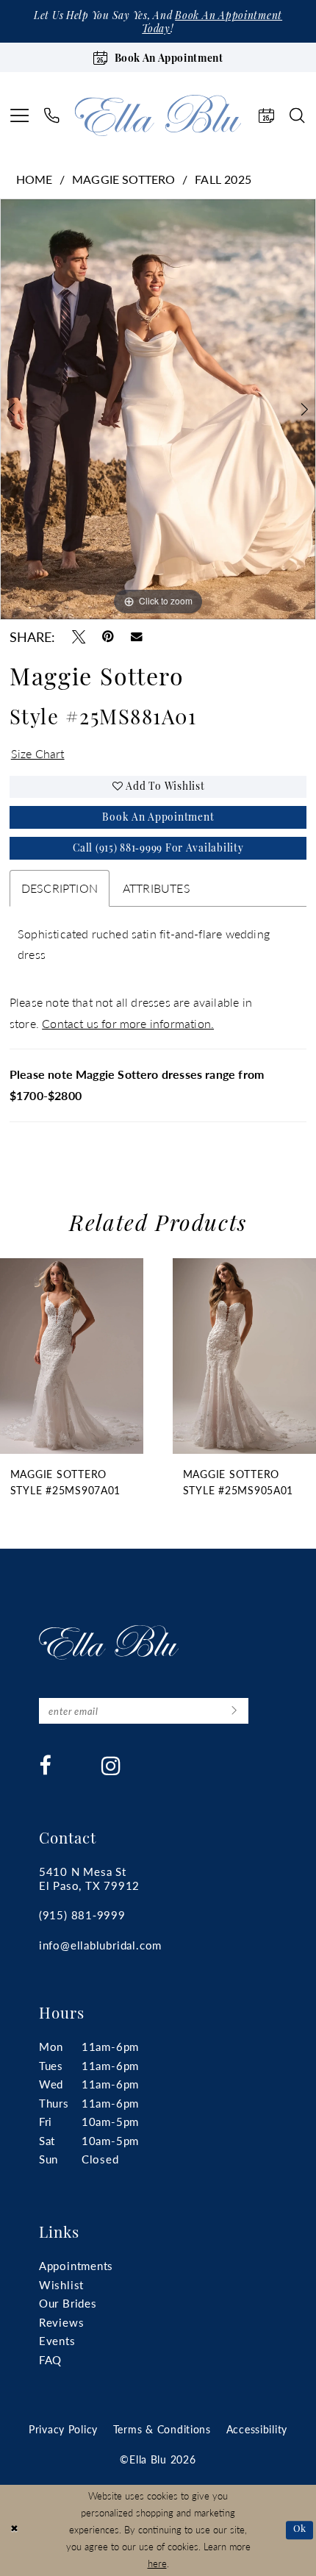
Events (57, 2340)
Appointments (76, 2265)
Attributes (157, 888)
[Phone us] (53, 115)
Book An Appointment (158, 818)
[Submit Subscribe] (234, 1711)
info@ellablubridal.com (101, 1945)
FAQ (50, 2359)
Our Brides (68, 2303)
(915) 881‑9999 (82, 1915)
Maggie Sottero (124, 179)
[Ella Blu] (158, 115)
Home (35, 179)
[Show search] (298, 115)
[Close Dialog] (14, 2530)
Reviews (62, 2322)
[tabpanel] (158, 409)
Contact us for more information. (128, 1023)
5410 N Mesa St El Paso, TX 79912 (90, 1878)
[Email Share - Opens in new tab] (137, 637)
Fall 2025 (223, 179)
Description (60, 888)
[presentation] (72, 1356)
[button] (19, 115)
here (157, 2563)
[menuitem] (19, 115)
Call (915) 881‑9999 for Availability (158, 849)
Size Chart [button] (38, 753)
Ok (300, 2530)
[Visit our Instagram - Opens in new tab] (111, 1766)
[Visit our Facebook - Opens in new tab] (45, 1766)
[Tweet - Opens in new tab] (79, 637)
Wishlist (61, 2284)
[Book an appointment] (266, 115)
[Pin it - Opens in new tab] (108, 637)
